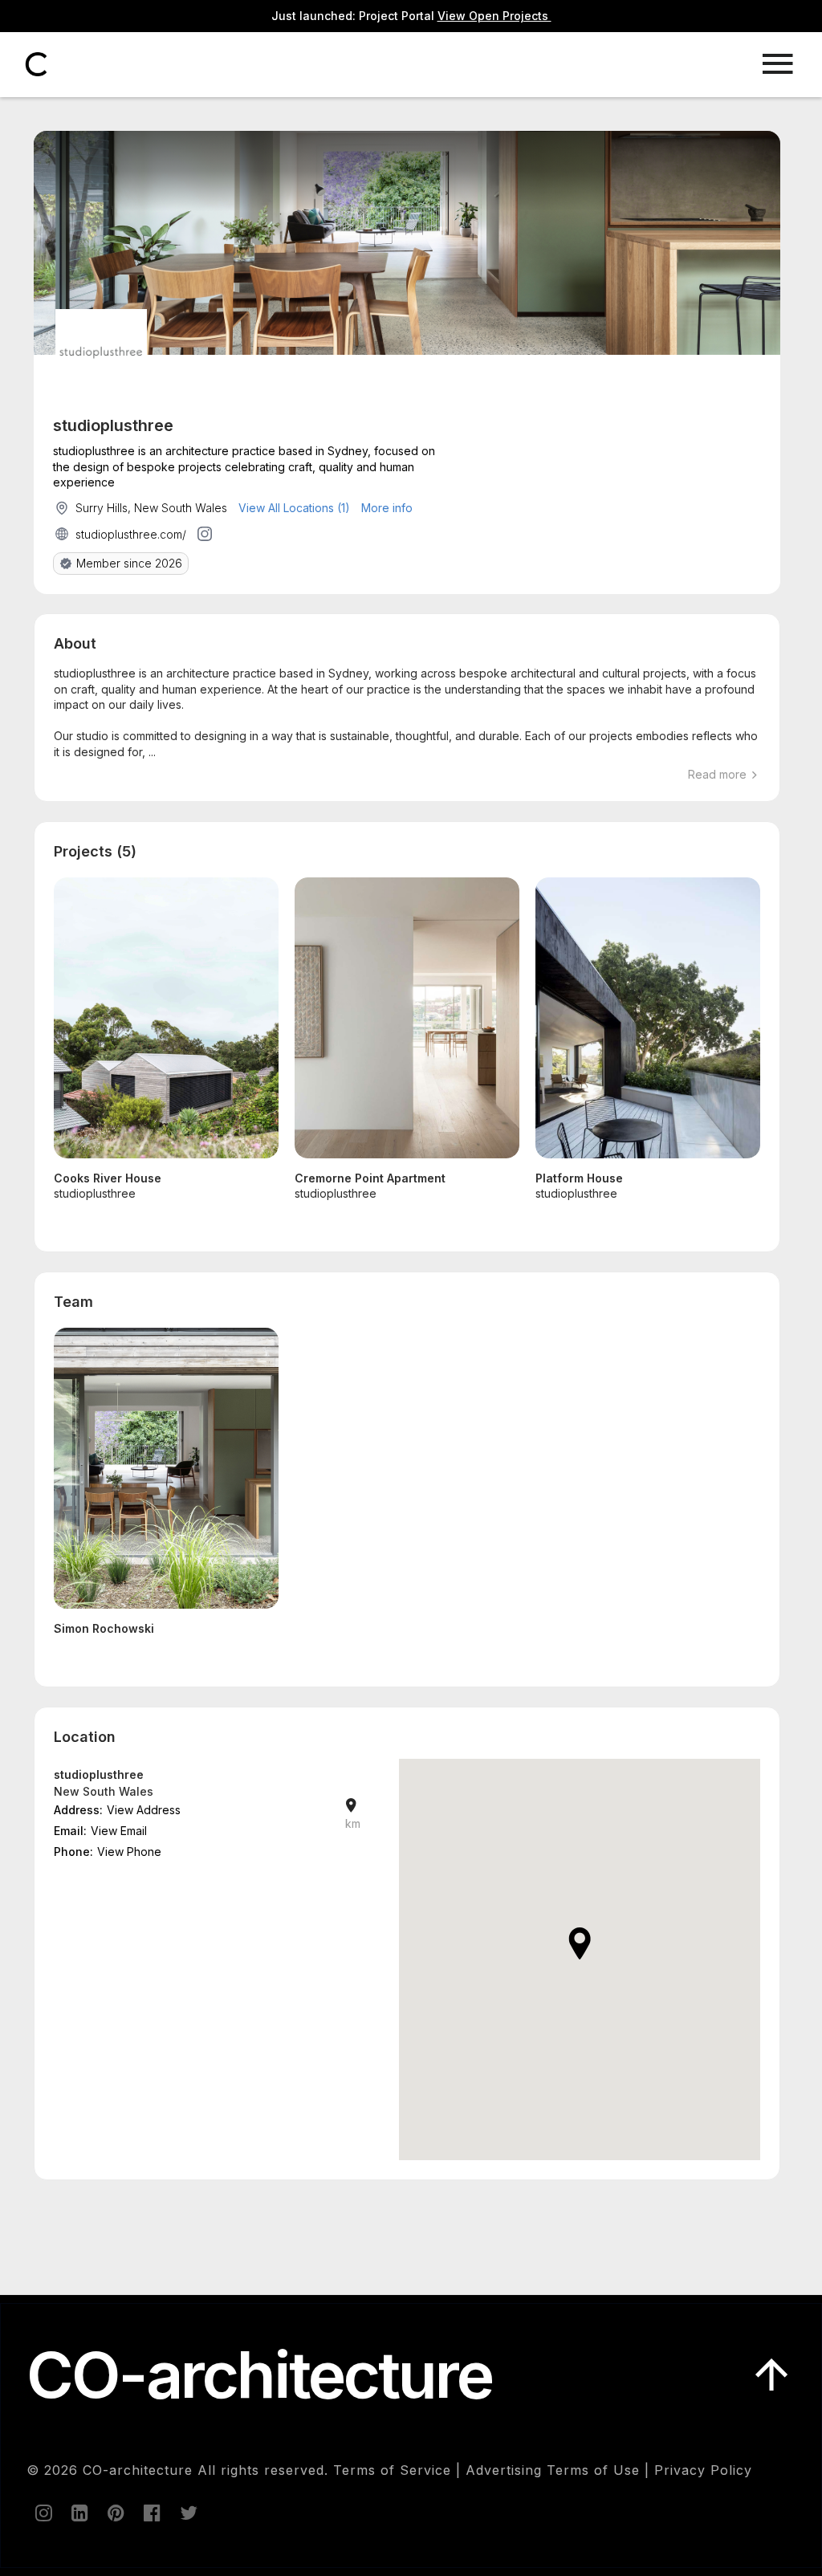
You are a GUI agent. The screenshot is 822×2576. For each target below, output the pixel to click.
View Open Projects (494, 16)
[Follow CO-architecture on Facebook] (151, 2513)
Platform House (579, 1178)
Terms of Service (392, 2470)
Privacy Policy (703, 2470)
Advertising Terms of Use (553, 2470)
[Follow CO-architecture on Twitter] (187, 2513)
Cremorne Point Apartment (370, 1178)
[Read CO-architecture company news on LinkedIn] (79, 2513)
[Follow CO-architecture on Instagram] (43, 2513)
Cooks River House (108, 1178)
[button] (580, 1943)
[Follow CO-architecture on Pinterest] (115, 2513)
